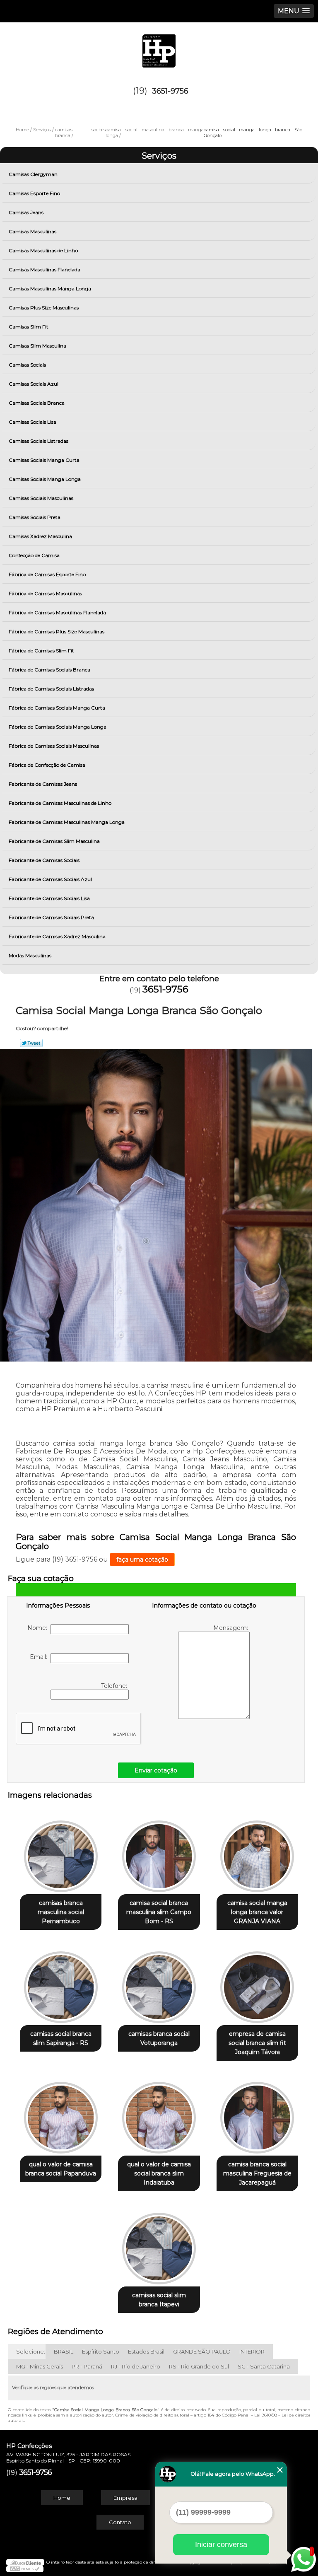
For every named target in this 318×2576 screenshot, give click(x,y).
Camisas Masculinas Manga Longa (50, 289)
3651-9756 (170, 91)
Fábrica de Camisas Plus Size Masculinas (57, 631)
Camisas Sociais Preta (35, 517)
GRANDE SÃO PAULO (202, 2351)
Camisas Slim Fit (29, 327)
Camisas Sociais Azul (34, 384)
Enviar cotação (156, 1770)
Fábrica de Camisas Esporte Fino (47, 574)
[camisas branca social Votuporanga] (159, 1983)
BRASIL (64, 2351)
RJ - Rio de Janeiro (136, 2366)
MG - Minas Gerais (40, 2366)
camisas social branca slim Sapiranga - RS (61, 2038)
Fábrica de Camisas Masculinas (45, 593)
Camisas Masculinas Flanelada (45, 269)
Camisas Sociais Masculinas (41, 498)
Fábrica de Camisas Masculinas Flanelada (57, 612)
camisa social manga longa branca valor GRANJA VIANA (257, 1912)
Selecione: (31, 2351)
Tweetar (31, 1043)
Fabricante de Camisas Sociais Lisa (49, 898)
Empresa (125, 2498)
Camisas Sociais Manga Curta (44, 460)
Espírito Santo (101, 2351)
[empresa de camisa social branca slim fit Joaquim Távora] (257, 1983)
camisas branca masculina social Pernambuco (61, 1912)
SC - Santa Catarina (264, 2366)
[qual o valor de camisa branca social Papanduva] (61, 2114)
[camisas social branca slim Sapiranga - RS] (61, 1983)
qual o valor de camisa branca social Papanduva (61, 2169)
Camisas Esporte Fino (34, 193)
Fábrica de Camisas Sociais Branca (49, 670)
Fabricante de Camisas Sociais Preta (51, 917)
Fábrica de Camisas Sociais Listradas (51, 689)
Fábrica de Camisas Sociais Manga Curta (57, 708)
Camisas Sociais (27, 365)
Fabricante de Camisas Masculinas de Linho (60, 803)
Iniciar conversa (221, 2545)
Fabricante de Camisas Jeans (43, 784)
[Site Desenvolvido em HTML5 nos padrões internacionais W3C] (25, 2569)
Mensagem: (231, 1628)
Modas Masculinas (30, 955)
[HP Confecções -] (159, 47)
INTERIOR (252, 2351)
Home (62, 2498)
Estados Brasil (146, 2351)
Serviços (159, 156)
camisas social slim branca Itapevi (159, 2300)
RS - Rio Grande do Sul (199, 2366)
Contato (120, 2522)
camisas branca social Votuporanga (159, 2038)
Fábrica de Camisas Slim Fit (41, 651)
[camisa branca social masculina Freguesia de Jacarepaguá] (257, 2114)
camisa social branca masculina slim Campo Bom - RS (159, 1912)
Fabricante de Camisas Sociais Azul (50, 879)
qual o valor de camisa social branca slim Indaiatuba (159, 2173)
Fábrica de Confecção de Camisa (47, 765)
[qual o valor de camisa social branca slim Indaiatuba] (159, 2114)
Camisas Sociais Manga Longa (45, 479)
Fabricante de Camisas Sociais (44, 860)
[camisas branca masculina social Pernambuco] (61, 1852)
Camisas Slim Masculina (37, 346)
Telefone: (115, 1686)
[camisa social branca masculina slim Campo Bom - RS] (159, 1852)
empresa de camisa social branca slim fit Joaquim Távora (257, 2043)
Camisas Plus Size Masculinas (44, 308)
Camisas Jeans (26, 212)
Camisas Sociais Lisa (33, 422)
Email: (40, 1657)
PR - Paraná (87, 2366)
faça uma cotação (142, 1560)
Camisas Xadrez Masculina (40, 536)
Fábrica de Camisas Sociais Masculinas (54, 746)
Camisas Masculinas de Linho (43, 250)
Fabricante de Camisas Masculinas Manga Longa (67, 822)
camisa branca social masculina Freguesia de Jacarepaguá (257, 2173)
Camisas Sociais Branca (37, 403)
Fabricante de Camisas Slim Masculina (54, 841)
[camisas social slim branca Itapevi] (159, 2244)
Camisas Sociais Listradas (39, 441)
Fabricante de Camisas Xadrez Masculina (57, 936)
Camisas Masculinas (33, 231)
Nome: (39, 1628)
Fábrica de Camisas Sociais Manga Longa (58, 727)
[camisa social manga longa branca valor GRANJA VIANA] (257, 1852)
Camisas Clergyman (33, 174)
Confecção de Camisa (34, 555)
